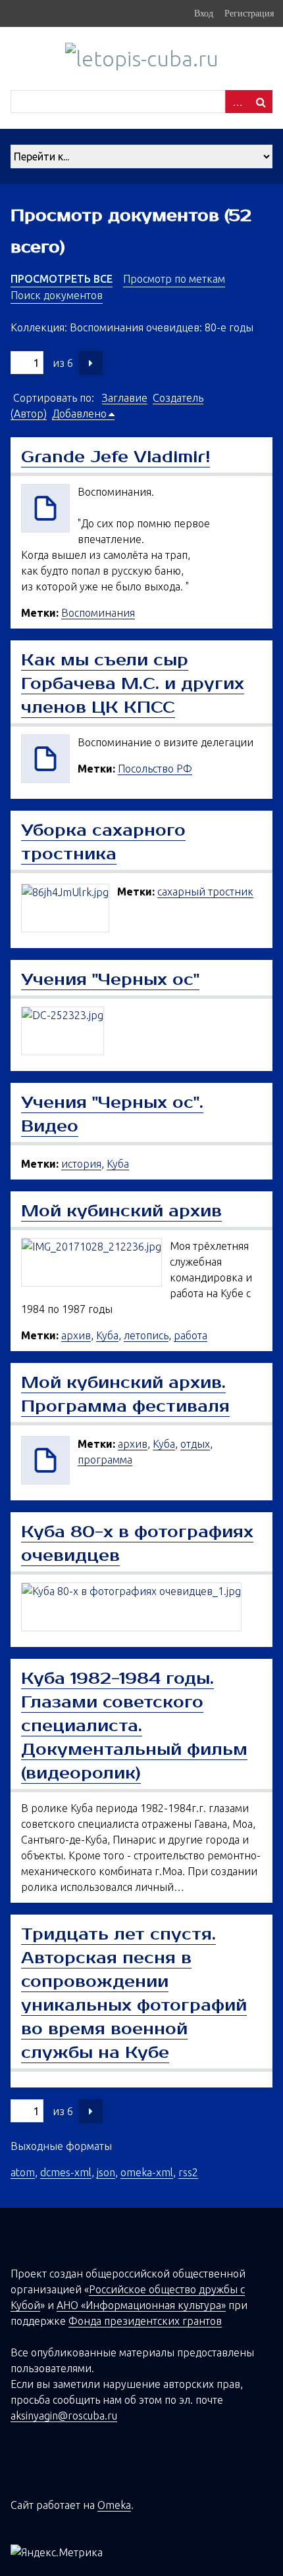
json (106, 2172)
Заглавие (125, 398)
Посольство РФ (155, 769)
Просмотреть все (62, 279)
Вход (204, 13)
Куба (118, 1164)
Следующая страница (91, 363)
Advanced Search (237, 102)
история (81, 1164)
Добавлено (79, 414)
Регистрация (249, 13)
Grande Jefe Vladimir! (116, 457)
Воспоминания (98, 613)
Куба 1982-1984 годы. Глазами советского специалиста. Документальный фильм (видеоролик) (134, 1726)
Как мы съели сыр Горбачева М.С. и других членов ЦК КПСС (133, 684)
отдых (195, 1444)
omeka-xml (147, 2172)
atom (23, 2172)
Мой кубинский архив (121, 1211)
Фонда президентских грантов (145, 2321)
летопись (146, 1335)
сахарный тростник (205, 892)
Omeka (114, 2505)
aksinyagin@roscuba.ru (64, 2416)
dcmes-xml (66, 2172)
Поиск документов (57, 295)
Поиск (261, 102)
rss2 (188, 2172)
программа (105, 1460)
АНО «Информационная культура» (141, 2305)
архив (76, 1335)
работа (191, 1335)
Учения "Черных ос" (110, 980)
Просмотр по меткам (174, 279)
